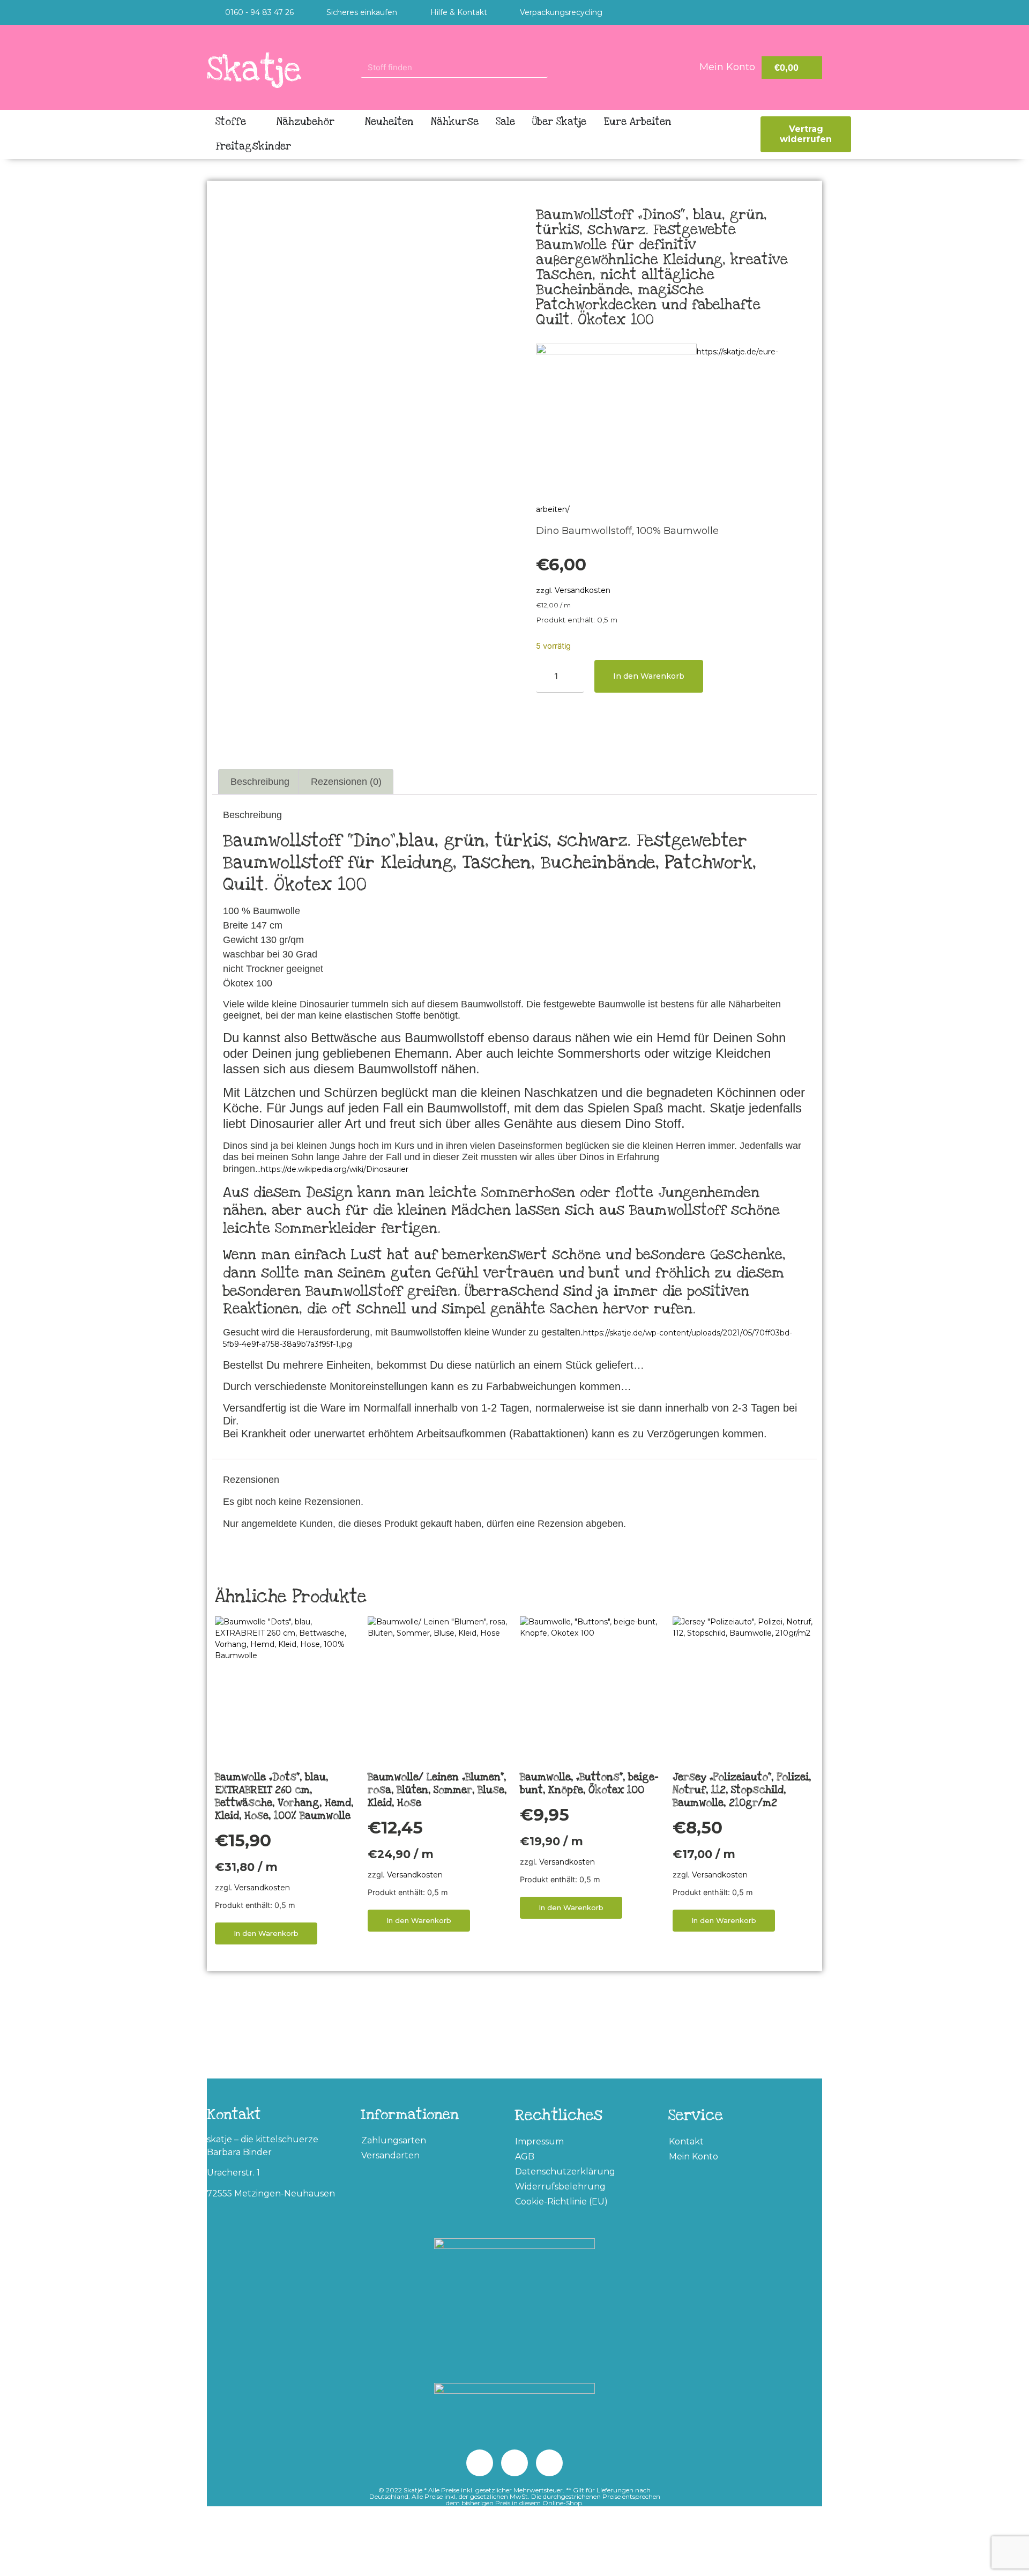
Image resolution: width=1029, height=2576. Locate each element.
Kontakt (686, 2141)
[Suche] (558, 67)
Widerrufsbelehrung (560, 2187)
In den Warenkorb (649, 676)
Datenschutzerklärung (565, 2172)
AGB (525, 2156)
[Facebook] (480, 2463)
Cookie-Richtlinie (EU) (561, 2202)
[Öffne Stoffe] (254, 122)
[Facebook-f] (812, 13)
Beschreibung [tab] (260, 782)
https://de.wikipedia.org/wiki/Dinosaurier (334, 1169)
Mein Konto (694, 2156)
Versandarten (390, 2155)
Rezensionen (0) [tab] (346, 782)
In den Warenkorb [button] (266, 1933)
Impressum (539, 2141)
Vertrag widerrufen (806, 134)
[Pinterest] (769, 13)
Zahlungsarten (394, 2140)
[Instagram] (791, 13)
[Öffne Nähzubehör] (342, 122)
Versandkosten (583, 590)
